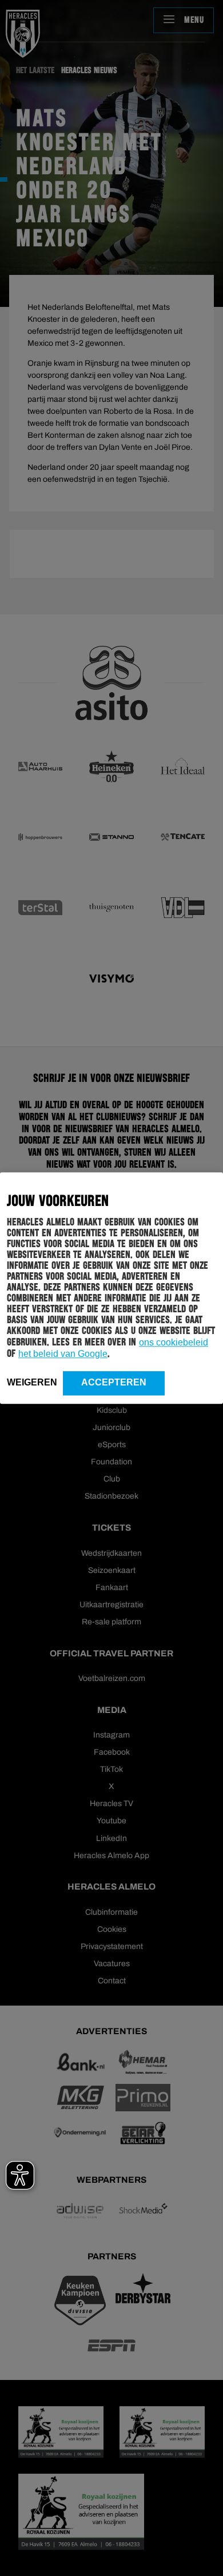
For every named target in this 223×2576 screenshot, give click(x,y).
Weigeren (32, 1382)
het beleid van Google (63, 1354)
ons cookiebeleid (174, 1342)
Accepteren (114, 1382)
